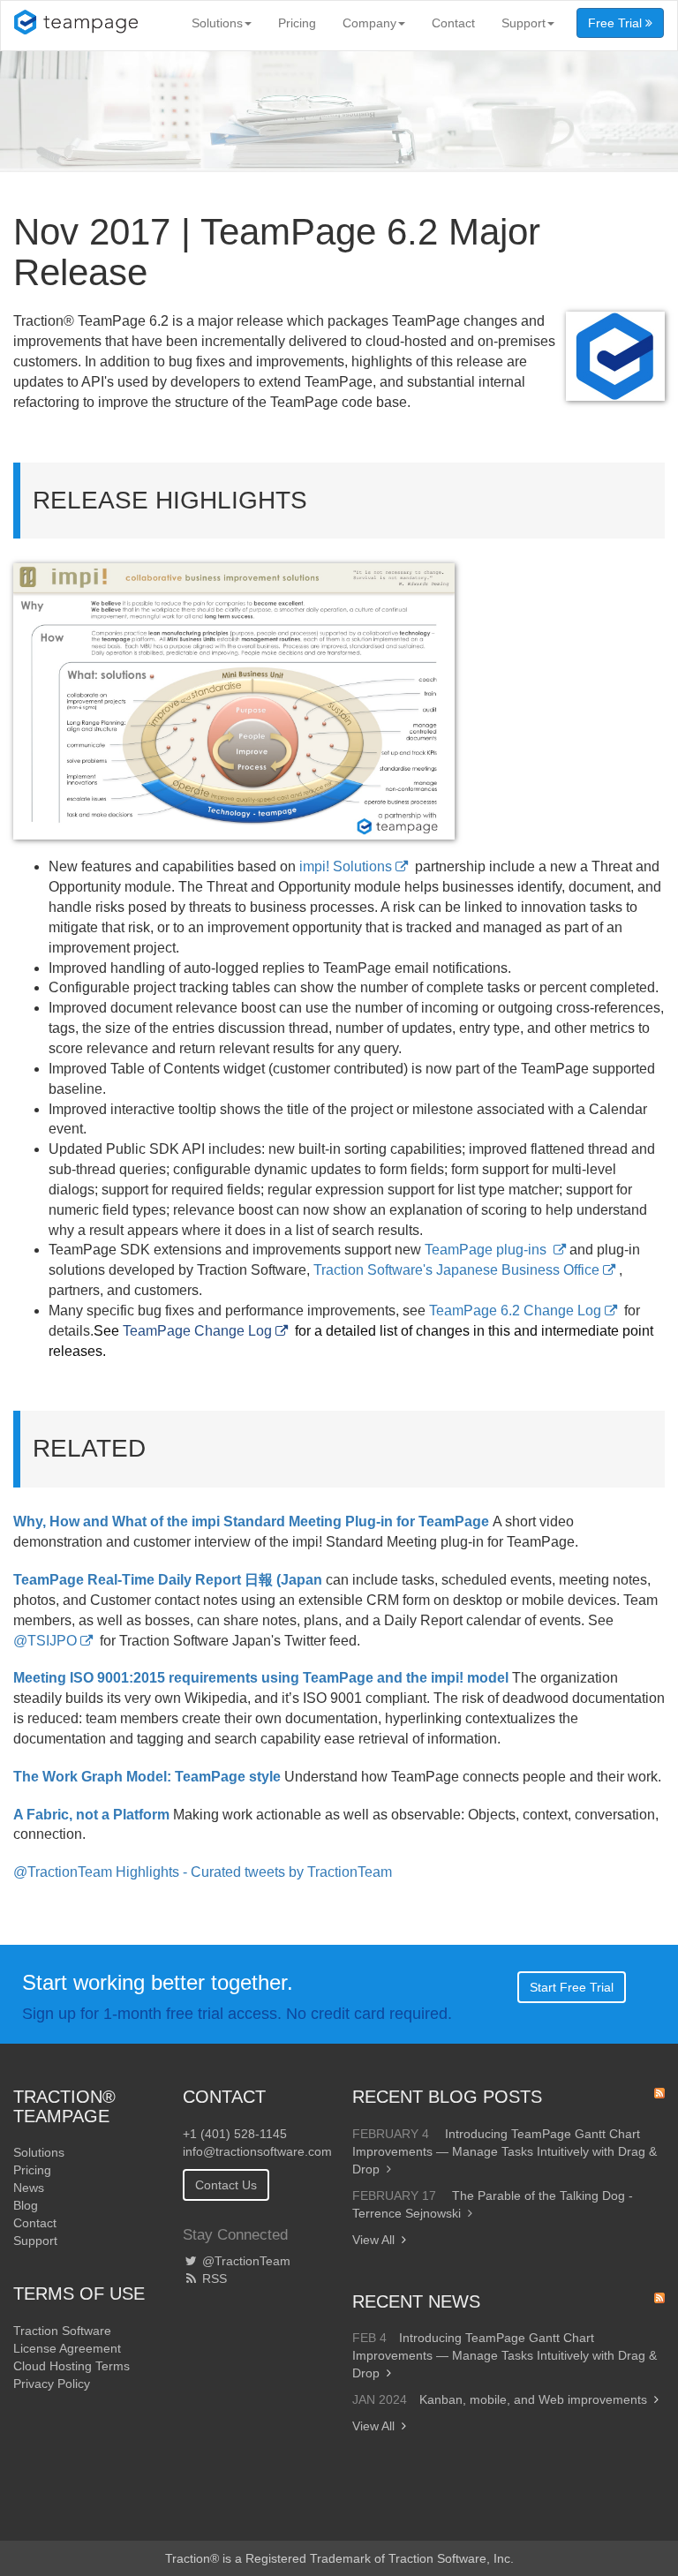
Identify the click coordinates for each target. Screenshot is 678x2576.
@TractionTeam (245, 2261)
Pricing (297, 23)
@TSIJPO (45, 1641)
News (29, 2188)
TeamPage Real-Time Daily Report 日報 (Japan (168, 1580)
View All (373, 2240)
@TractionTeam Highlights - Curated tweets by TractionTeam (203, 1872)
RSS (213, 2278)
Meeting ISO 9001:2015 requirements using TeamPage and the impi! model (261, 1678)
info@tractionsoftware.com (257, 2151)
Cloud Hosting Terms (72, 2366)
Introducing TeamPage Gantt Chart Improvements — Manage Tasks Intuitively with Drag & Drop (505, 2151)
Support (524, 23)
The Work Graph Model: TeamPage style (147, 1777)
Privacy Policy (52, 2384)
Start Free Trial (572, 1987)
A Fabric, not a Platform (91, 1815)
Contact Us (226, 2185)
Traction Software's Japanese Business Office (456, 1270)
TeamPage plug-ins (487, 1250)
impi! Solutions (346, 866)
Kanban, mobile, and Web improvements (533, 2399)
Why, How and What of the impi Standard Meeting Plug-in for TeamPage (251, 1521)
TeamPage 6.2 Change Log (515, 1311)
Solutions (217, 23)
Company (369, 23)
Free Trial (617, 23)
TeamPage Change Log (197, 1331)
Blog (26, 2205)
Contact (453, 23)
